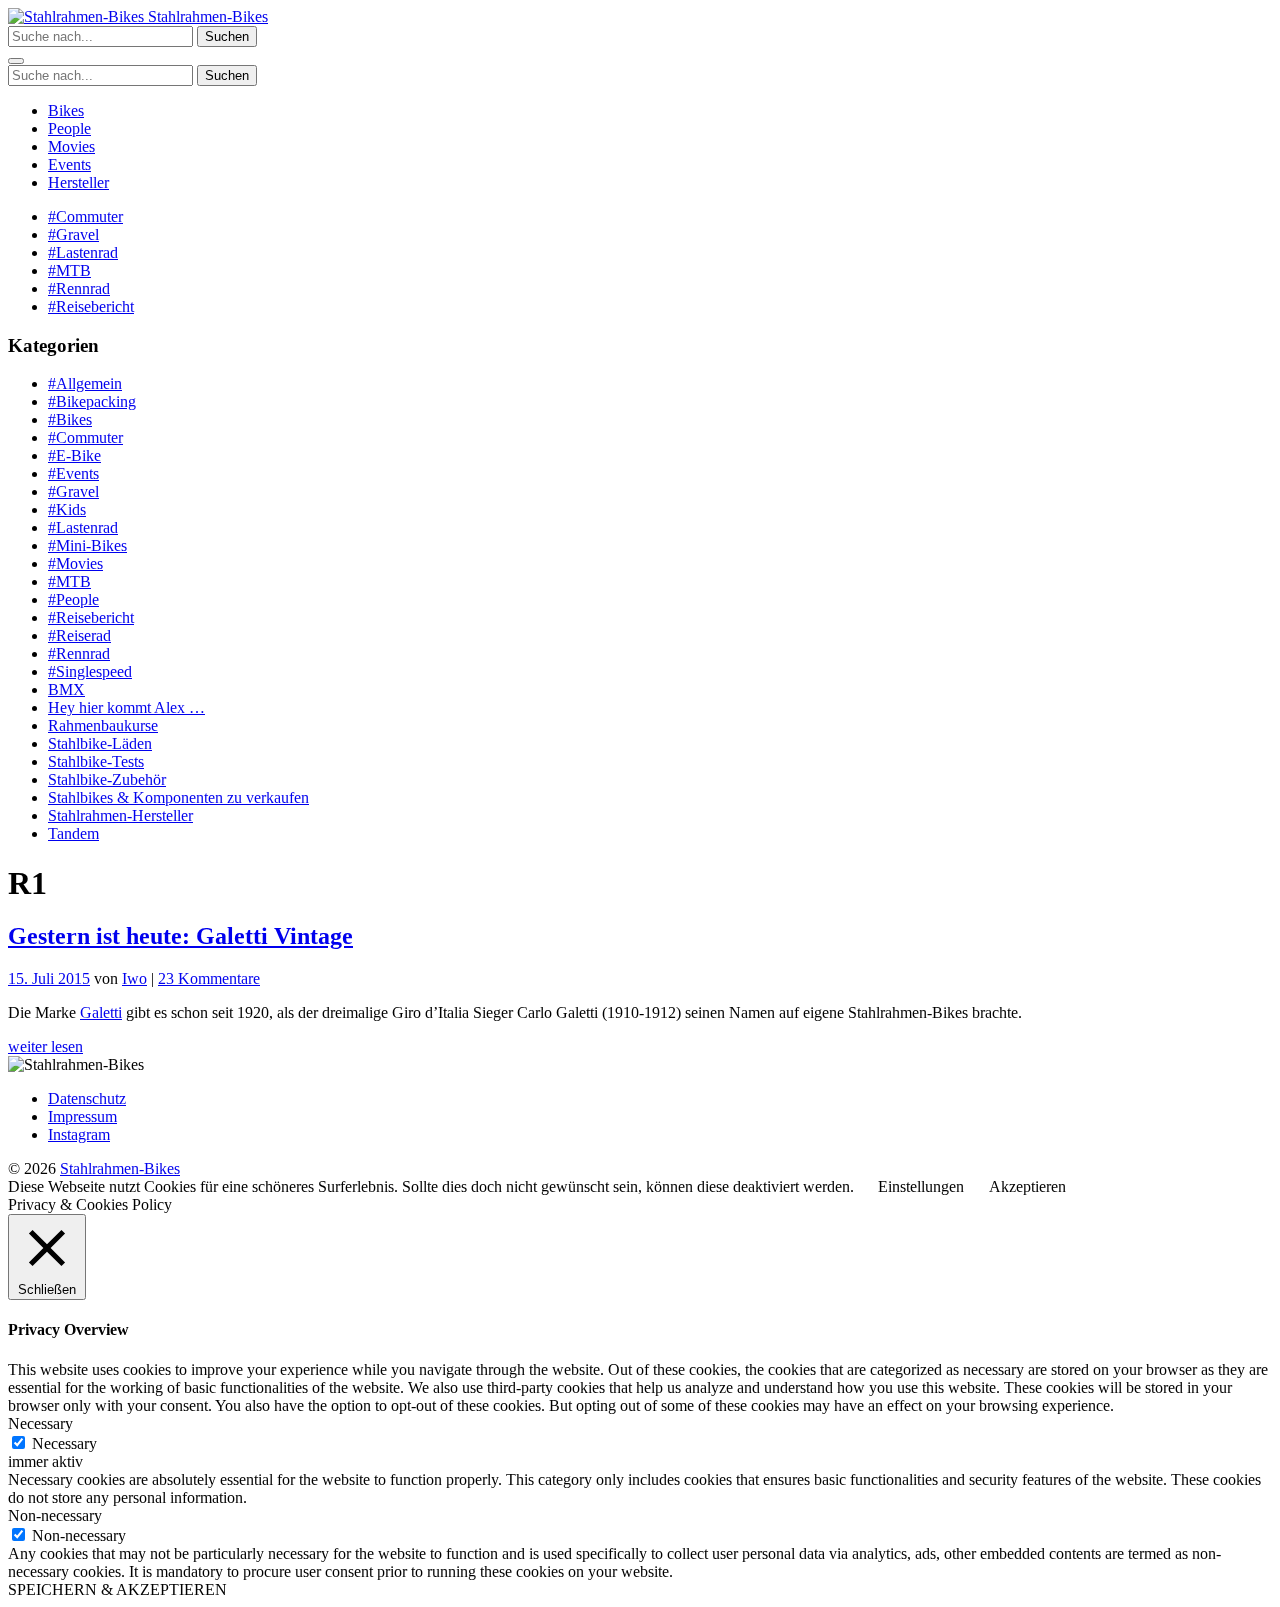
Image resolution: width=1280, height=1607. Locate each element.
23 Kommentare (209, 978)
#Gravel (73, 234)
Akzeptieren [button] (1027, 1186)
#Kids (67, 509)
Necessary (64, 1443)
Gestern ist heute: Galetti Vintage (180, 936)
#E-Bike (74, 455)
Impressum (82, 1116)
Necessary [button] (40, 1423)
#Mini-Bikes (87, 545)
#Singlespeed (90, 671)
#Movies (75, 563)
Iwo (134, 978)
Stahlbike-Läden (100, 743)
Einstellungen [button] (921, 1186)
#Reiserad (79, 635)
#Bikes (70, 419)
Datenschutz (87, 1098)
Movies (71, 146)
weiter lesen (45, 1046)
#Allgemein (85, 383)
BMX (66, 689)
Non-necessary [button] (55, 1515)
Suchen (227, 36)
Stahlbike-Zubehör (107, 779)
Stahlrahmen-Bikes (206, 16)
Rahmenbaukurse (103, 725)
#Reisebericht (91, 306)
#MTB (69, 270)
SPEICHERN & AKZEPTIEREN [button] (117, 1589)
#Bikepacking (92, 401)
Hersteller (78, 182)
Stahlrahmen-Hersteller (120, 815)
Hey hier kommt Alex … (126, 707)
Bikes (66, 110)
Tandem (73, 833)
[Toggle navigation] (16, 61)
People (69, 128)
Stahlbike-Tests (96, 761)
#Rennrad (79, 288)
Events (69, 164)
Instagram (79, 1134)
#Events (73, 473)
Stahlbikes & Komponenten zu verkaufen (178, 797)
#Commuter (85, 216)
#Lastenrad (83, 252)
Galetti (101, 1012)
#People (73, 599)
